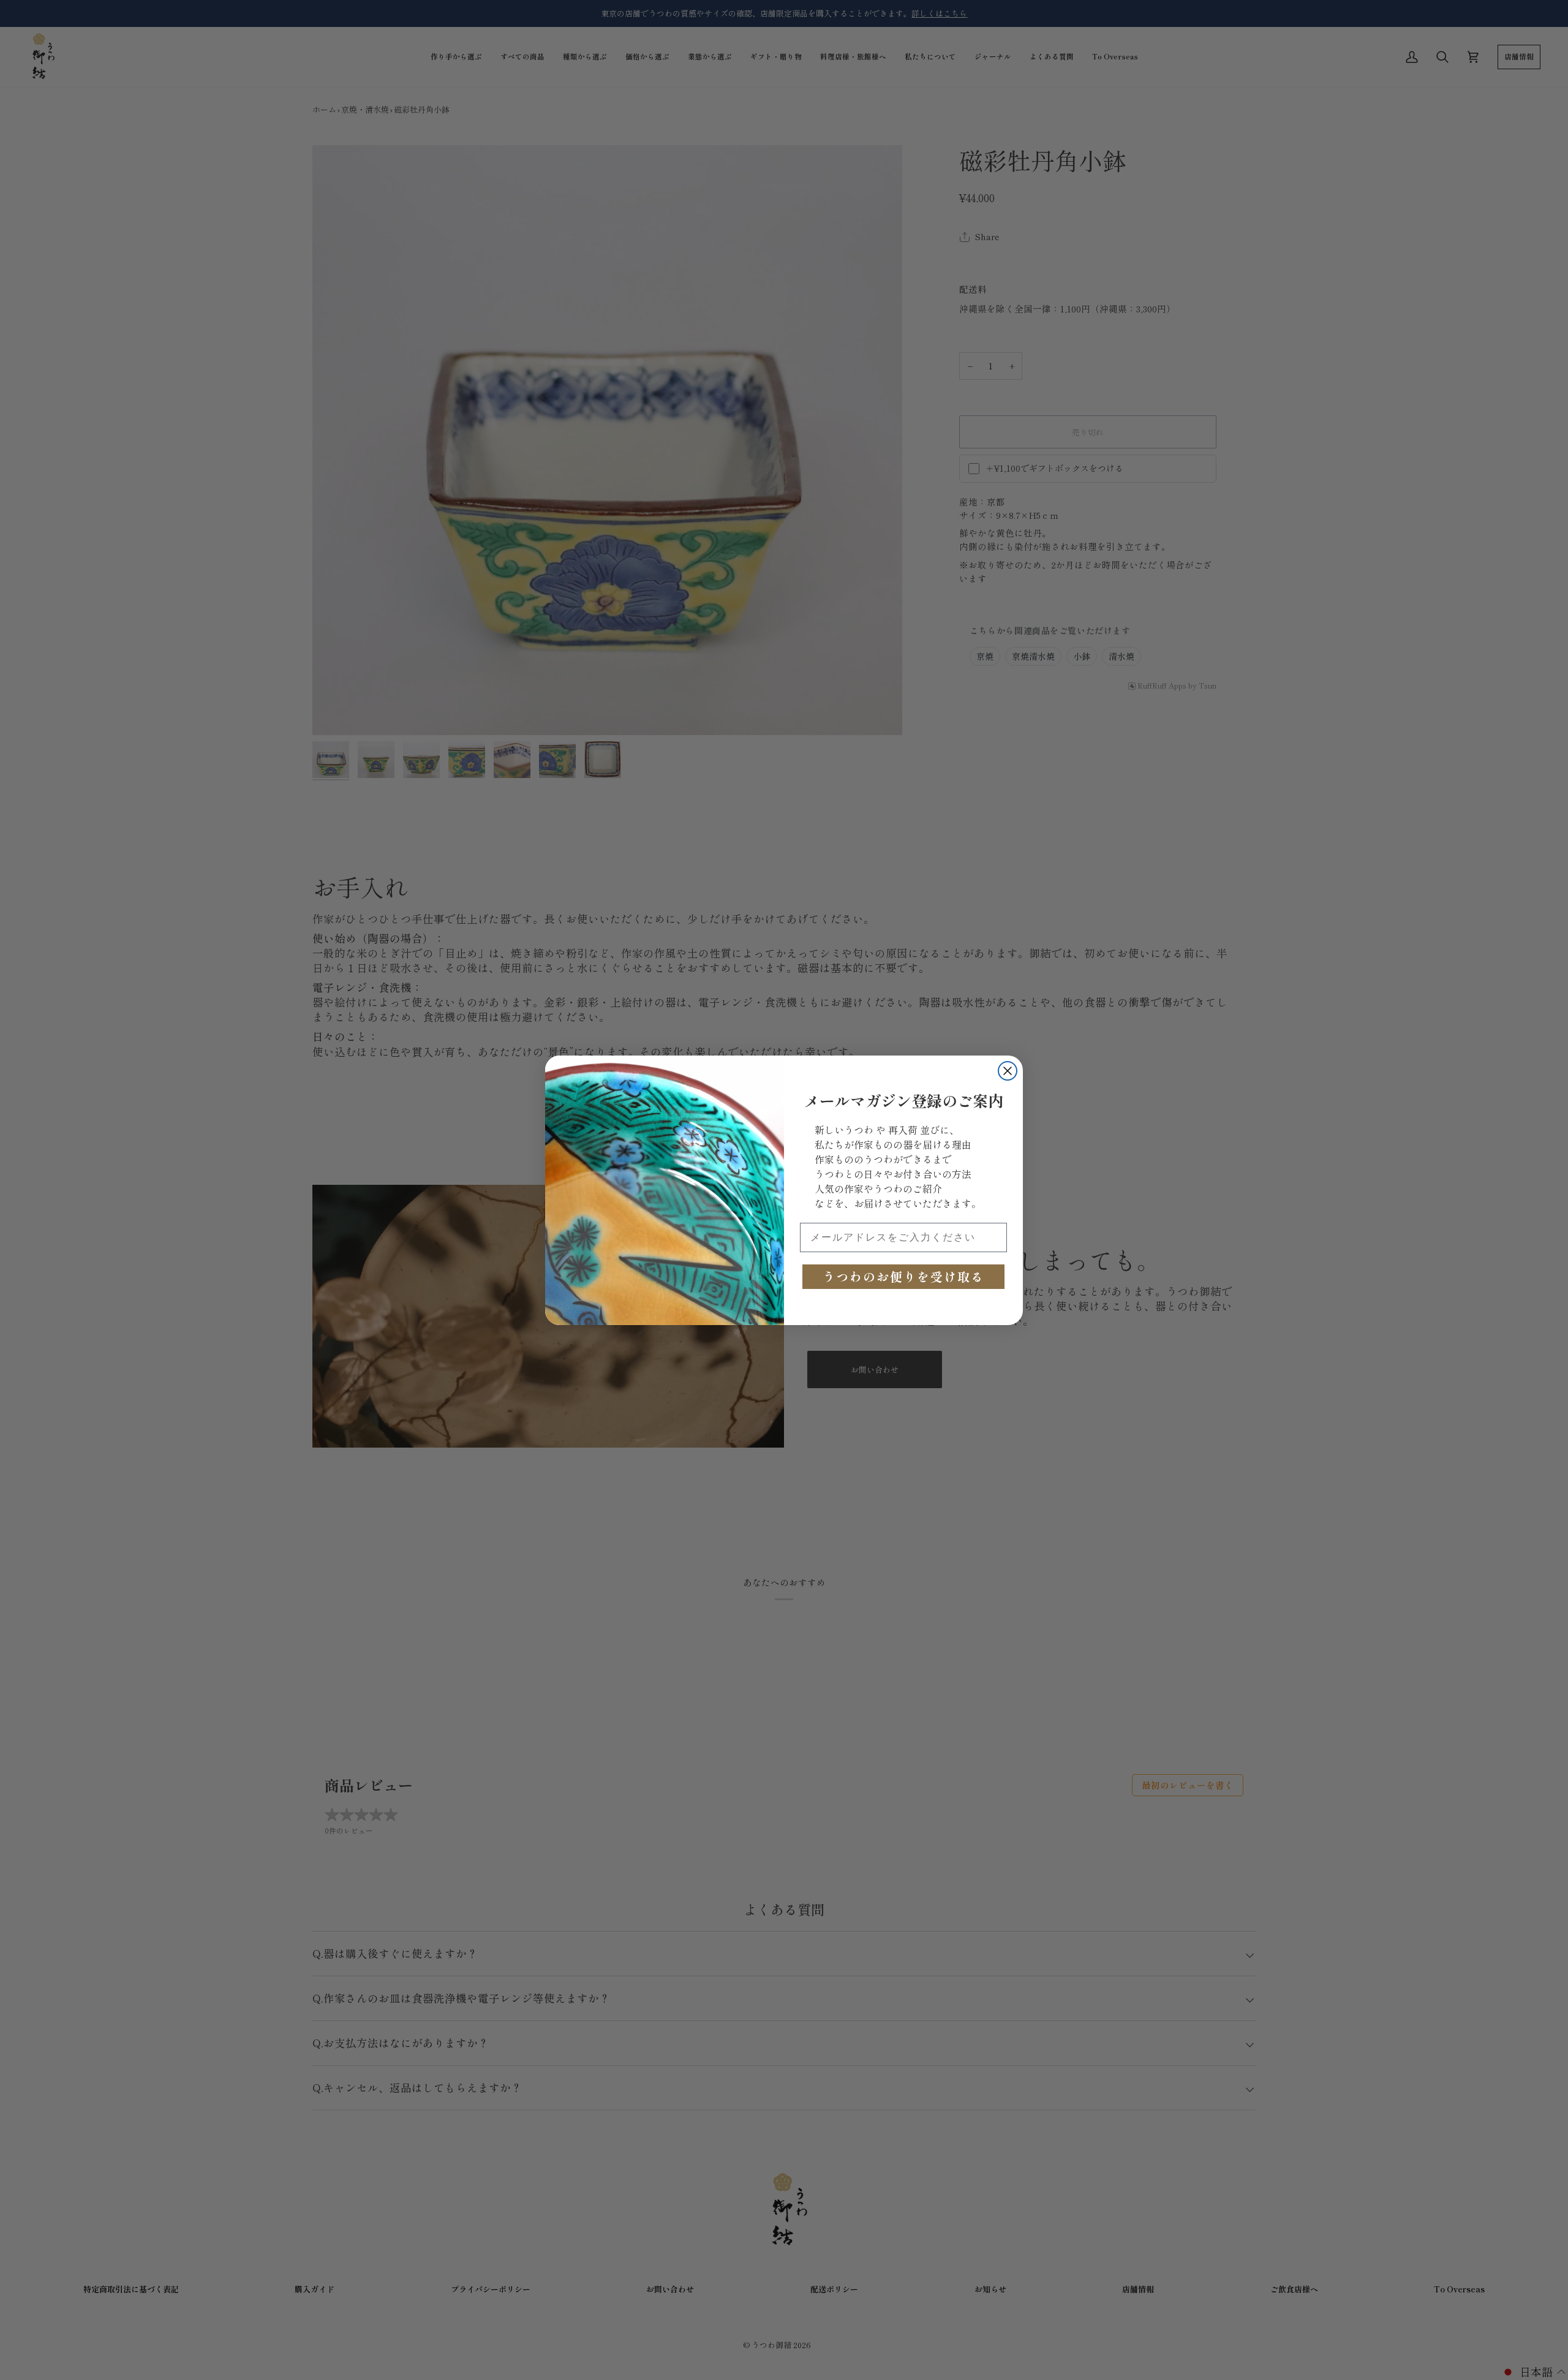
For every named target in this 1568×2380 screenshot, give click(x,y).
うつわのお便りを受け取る (903, 1276)
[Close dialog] (1008, 1071)
